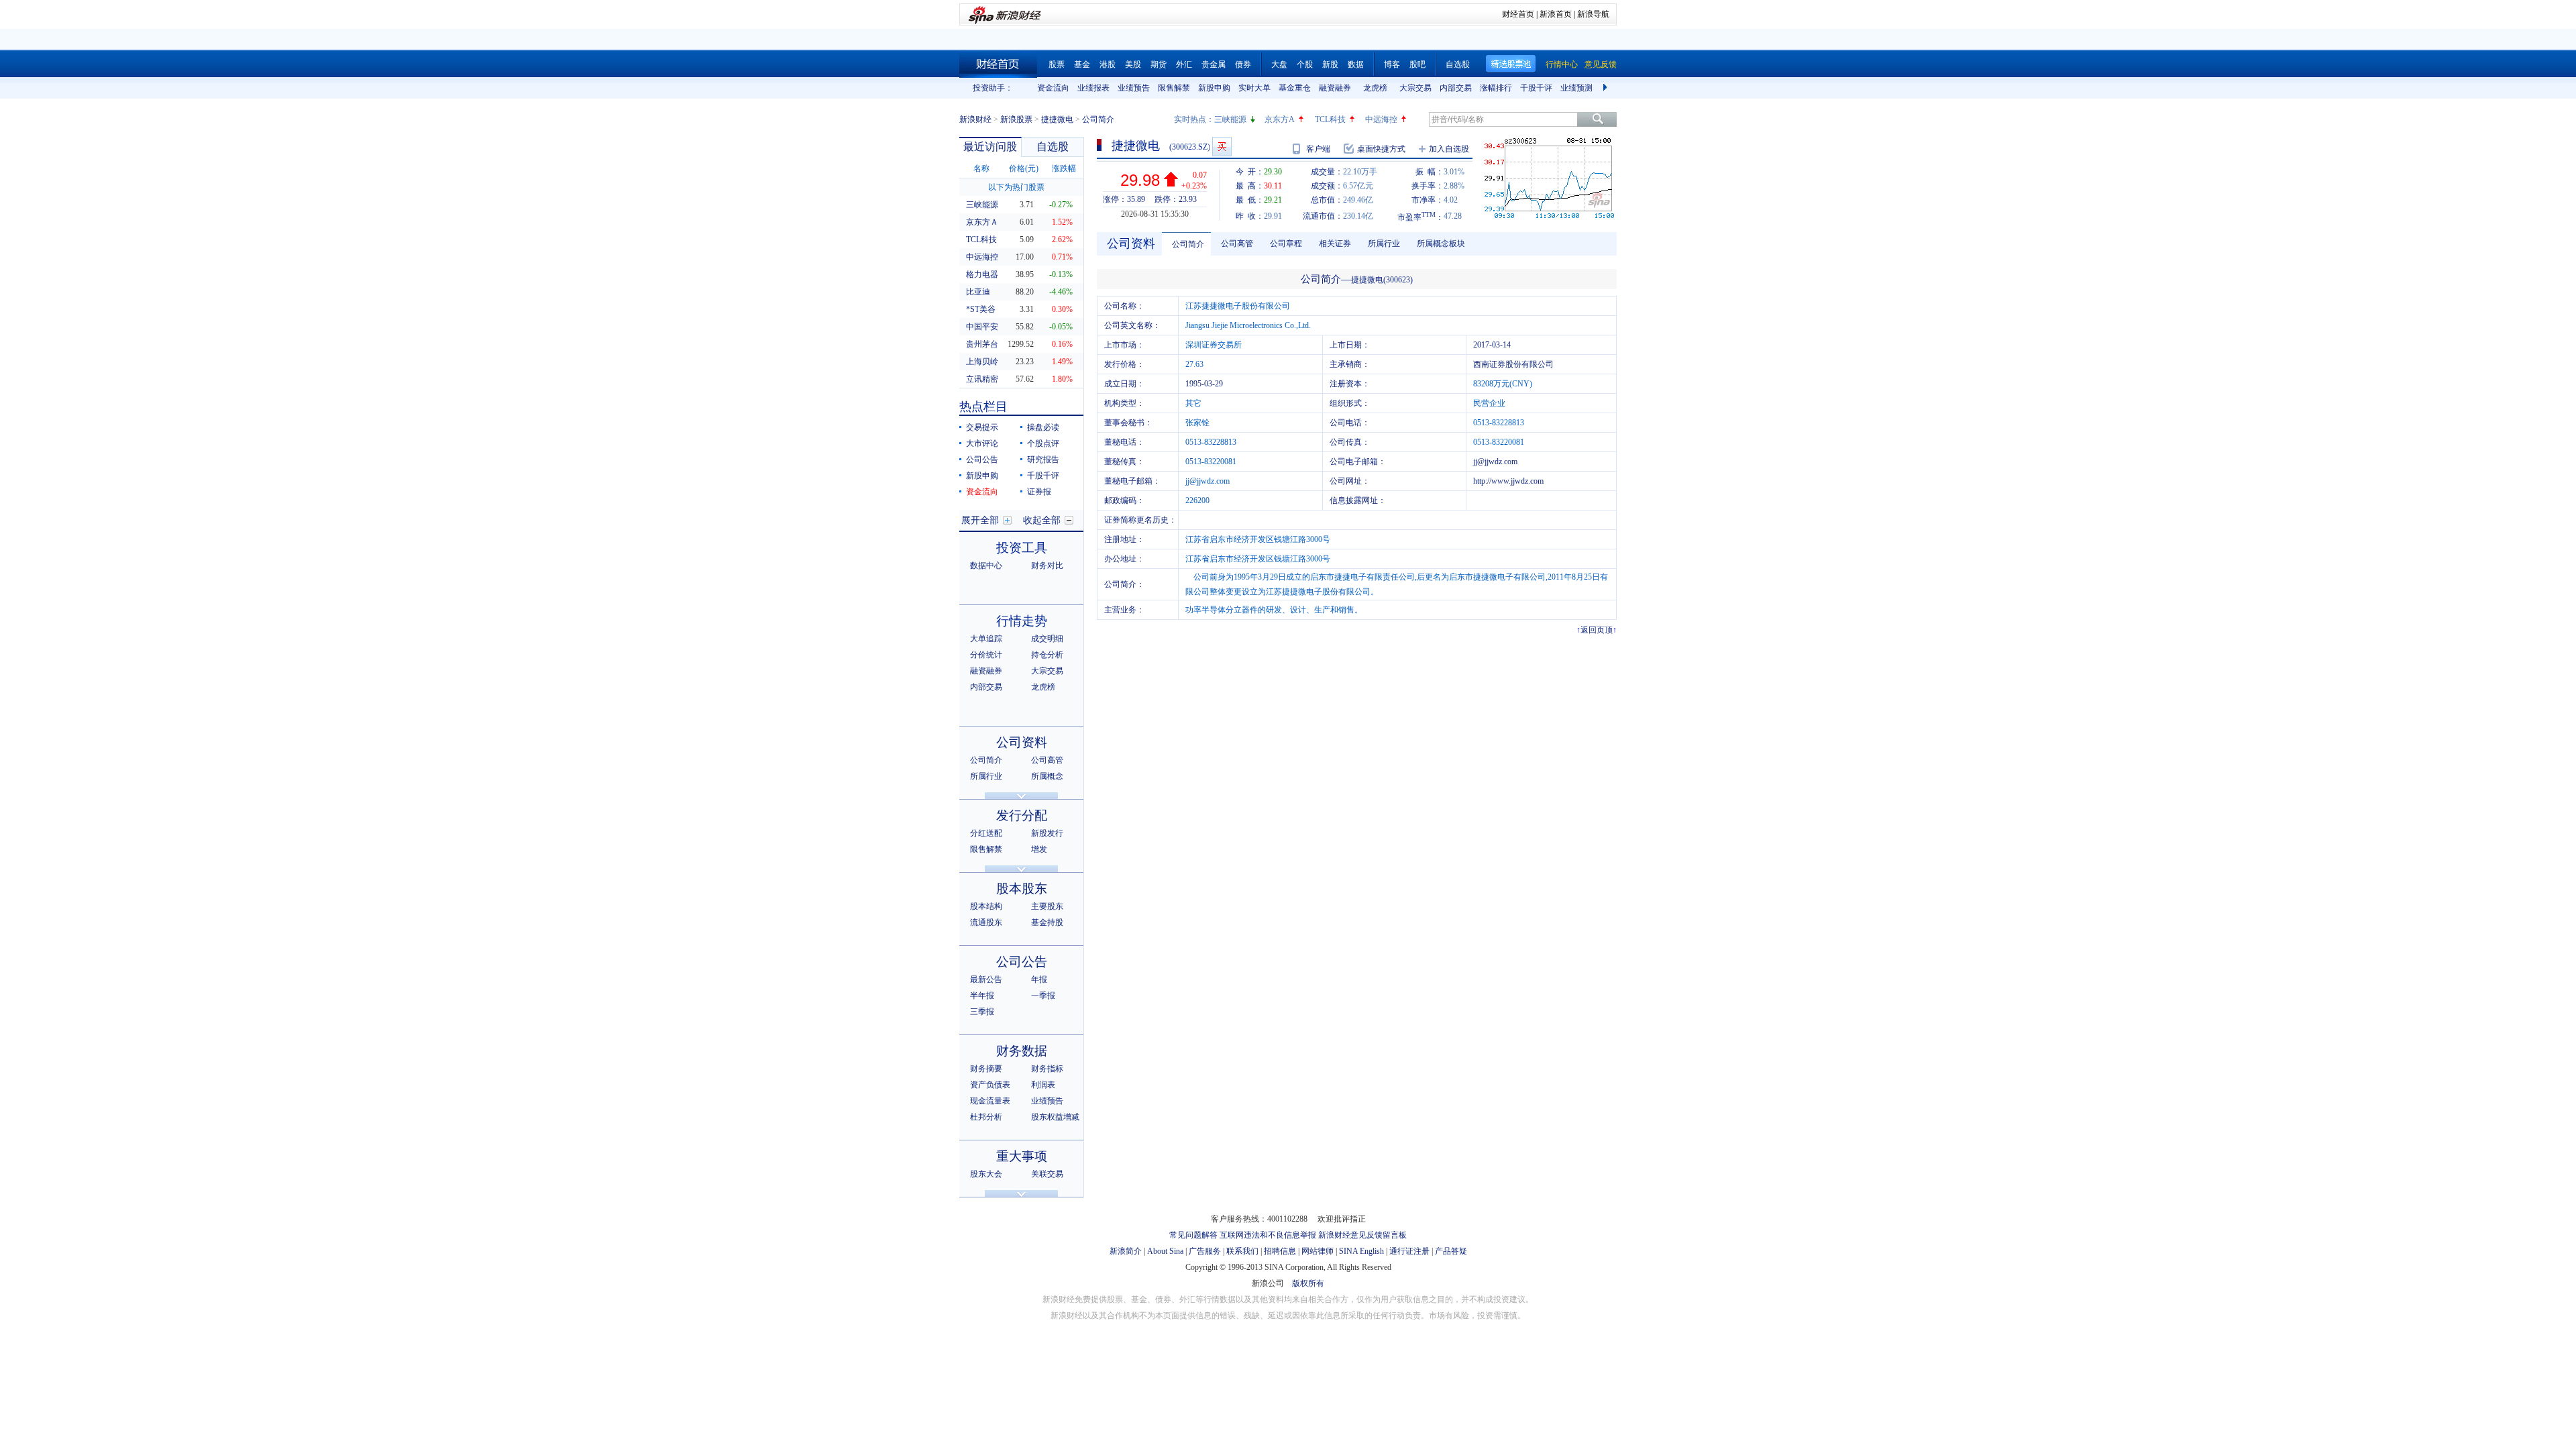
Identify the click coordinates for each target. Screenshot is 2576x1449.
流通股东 (986, 922)
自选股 (1458, 64)
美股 (1133, 64)
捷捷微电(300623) (1382, 280)
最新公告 (986, 979)
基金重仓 (1295, 88)
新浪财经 (975, 119)
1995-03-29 (1204, 384)
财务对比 (1047, 566)
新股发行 (1047, 833)
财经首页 (1518, 14)
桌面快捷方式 (1381, 149)
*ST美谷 (981, 309)
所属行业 (986, 776)
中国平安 (982, 327)
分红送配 (986, 833)
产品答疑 (1451, 1251)
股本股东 (1022, 889)
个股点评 (1043, 443)
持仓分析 (1047, 655)
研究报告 (1043, 460)
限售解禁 (1174, 88)
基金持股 (1047, 922)
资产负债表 (990, 1085)
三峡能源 (1230, 119)
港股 (1108, 64)
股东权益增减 (1055, 1117)
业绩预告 (1134, 88)
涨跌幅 (1064, 168)
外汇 (1184, 64)
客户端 (1318, 149)
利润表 (1043, 1085)
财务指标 (1047, 1069)
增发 (1039, 849)
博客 (1392, 64)
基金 (1082, 64)
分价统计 (986, 655)
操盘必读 (1043, 427)
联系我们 (1242, 1251)
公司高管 (1047, 760)
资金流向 (1053, 88)
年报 (1039, 979)
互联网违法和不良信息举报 (1268, 1235)
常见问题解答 (1193, 1235)
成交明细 (1047, 639)
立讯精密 (982, 379)
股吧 (1417, 64)
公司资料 (1022, 742)
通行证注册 (1409, 1251)
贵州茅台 (982, 344)
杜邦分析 (986, 1117)
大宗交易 (1415, 88)
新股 (1330, 64)
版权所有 (1308, 1283)
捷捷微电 (1057, 119)
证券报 (1039, 492)
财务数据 (1022, 1051)
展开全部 (980, 520)
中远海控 (1381, 119)
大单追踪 (986, 639)
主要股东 (1047, 906)
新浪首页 (1556, 14)
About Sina (1165, 1251)
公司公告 (982, 460)
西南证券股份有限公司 (1513, 364)
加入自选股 (1449, 149)
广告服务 (1205, 1251)
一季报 (1043, 996)
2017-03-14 (1492, 345)
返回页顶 (1597, 630)
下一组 (1607, 88)
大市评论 (982, 443)
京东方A (1280, 119)
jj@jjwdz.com (1495, 462)
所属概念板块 (1441, 244)
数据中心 (986, 566)
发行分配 (1022, 815)
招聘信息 (1280, 1251)
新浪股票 (1016, 119)
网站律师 (1318, 1251)
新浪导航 (1593, 14)
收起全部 (1042, 520)
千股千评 (1536, 88)
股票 (1057, 64)
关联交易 (1047, 1174)
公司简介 (986, 760)
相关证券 (1335, 244)
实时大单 (1254, 88)
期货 (1159, 64)
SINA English (1361, 1251)
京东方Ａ (982, 222)
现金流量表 (990, 1101)
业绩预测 (1576, 88)
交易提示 (982, 427)
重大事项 (1022, 1156)
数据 (1356, 64)
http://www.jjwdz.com (1508, 481)
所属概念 (1047, 776)
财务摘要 (986, 1069)
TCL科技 (1330, 119)
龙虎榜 (1375, 88)
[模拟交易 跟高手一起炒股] (1222, 147)
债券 (1243, 64)
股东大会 (986, 1174)
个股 (1305, 64)
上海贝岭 (982, 362)
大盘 (1279, 64)
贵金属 (1214, 64)
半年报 (982, 996)
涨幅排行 (1496, 88)
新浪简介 (1126, 1251)
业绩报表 (1093, 88)
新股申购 (1214, 88)
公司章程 (1286, 244)
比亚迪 (978, 292)
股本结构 (986, 906)
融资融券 (1335, 88)
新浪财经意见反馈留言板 (1362, 1235)
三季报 (982, 1012)
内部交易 (1456, 88)
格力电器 (982, 274)
